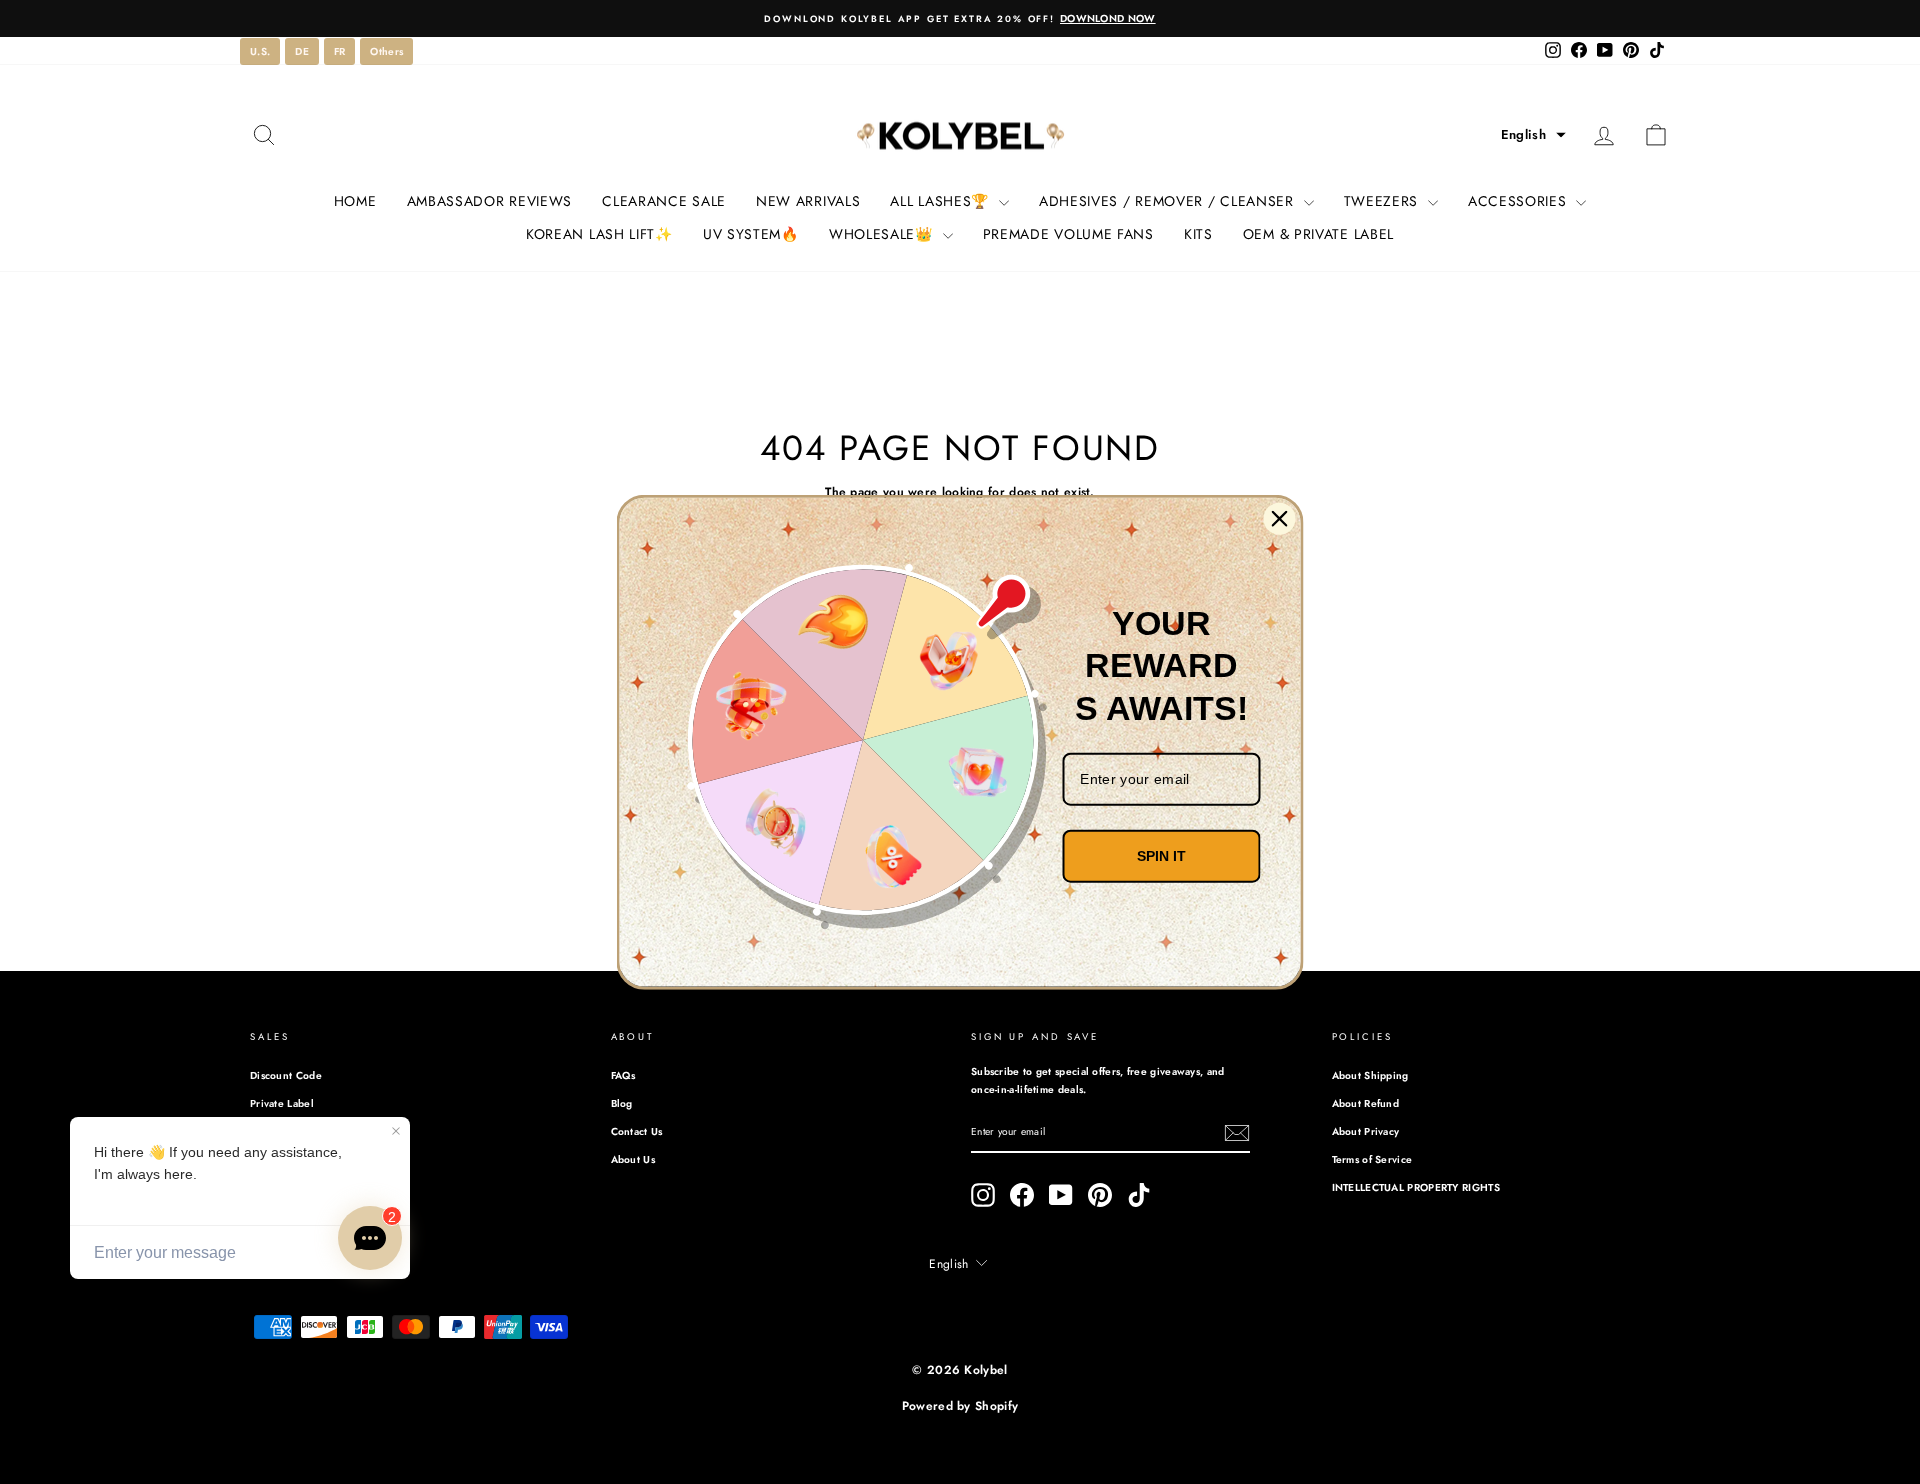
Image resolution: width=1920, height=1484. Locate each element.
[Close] (1280, 519)
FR (340, 51)
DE (302, 51)
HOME (355, 201)
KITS (1198, 234)
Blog (622, 1103)
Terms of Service (1372, 1159)
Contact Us (637, 1131)
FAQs (623, 1075)
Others (386, 51)
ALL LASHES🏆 (941, 201)
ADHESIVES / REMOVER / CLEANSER (1169, 201)
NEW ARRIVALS (808, 201)
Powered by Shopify (960, 1406)
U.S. (260, 51)
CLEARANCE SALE (664, 201)
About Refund (1366, 1103)
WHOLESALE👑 (883, 234)
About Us (633, 1159)
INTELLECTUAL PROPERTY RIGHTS (1416, 1187)
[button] (1533, 135)
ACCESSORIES (1519, 201)
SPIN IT (1161, 856)
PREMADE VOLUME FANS (1068, 234)
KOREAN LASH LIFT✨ (599, 234)
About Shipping (1370, 1075)
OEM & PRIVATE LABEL (1318, 234)
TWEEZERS (1383, 201)
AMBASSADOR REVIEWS (490, 201)
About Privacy (1366, 1131)
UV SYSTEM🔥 (751, 234)
